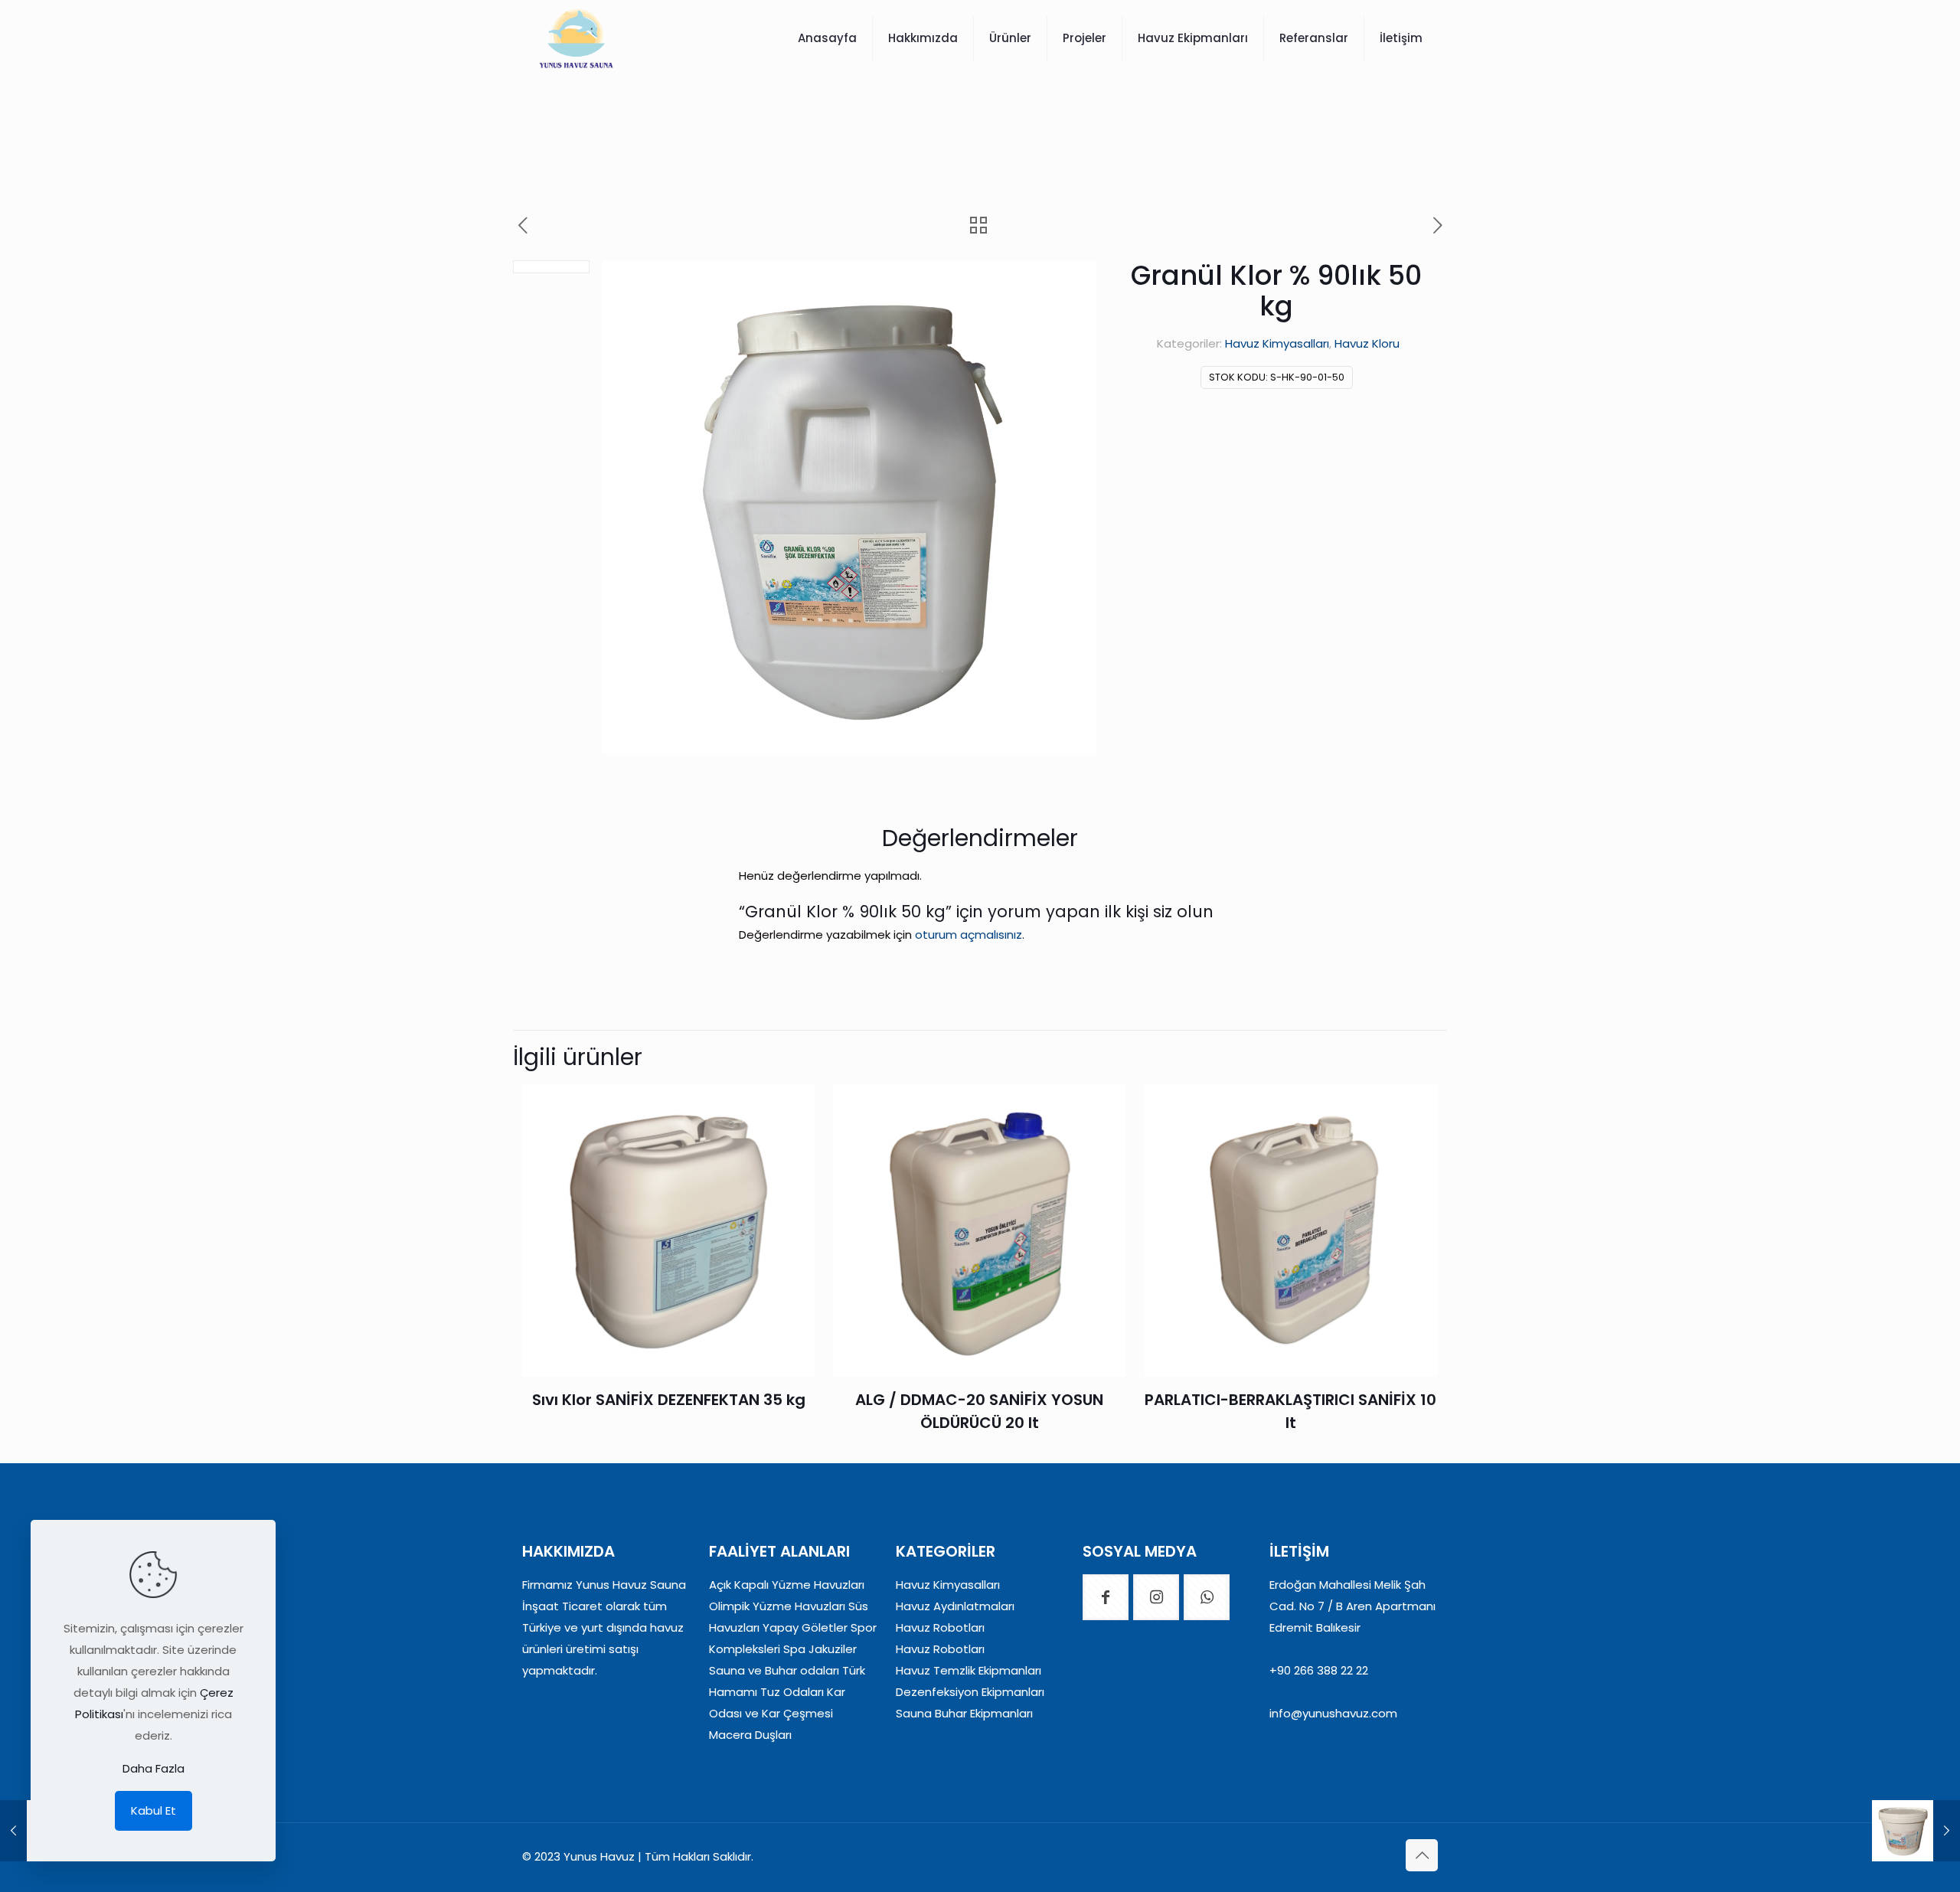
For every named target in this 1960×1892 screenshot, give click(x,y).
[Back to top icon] (1422, 1855)
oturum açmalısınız (969, 935)
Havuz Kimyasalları (1277, 343)
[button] (1070, 287)
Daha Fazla (154, 1768)
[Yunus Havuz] (576, 38)
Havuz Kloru (1367, 343)
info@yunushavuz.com (1333, 1713)
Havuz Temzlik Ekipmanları (969, 1670)
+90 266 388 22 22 (1319, 1670)
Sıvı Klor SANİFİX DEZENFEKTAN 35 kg (669, 1400)
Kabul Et (154, 1810)
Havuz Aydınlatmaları (955, 1606)
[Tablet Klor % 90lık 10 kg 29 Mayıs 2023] (1916, 1831)
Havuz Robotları (940, 1627)
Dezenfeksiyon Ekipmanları (970, 1692)
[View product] (793, 1106)
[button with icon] (1106, 1597)
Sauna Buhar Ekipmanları (964, 1713)
